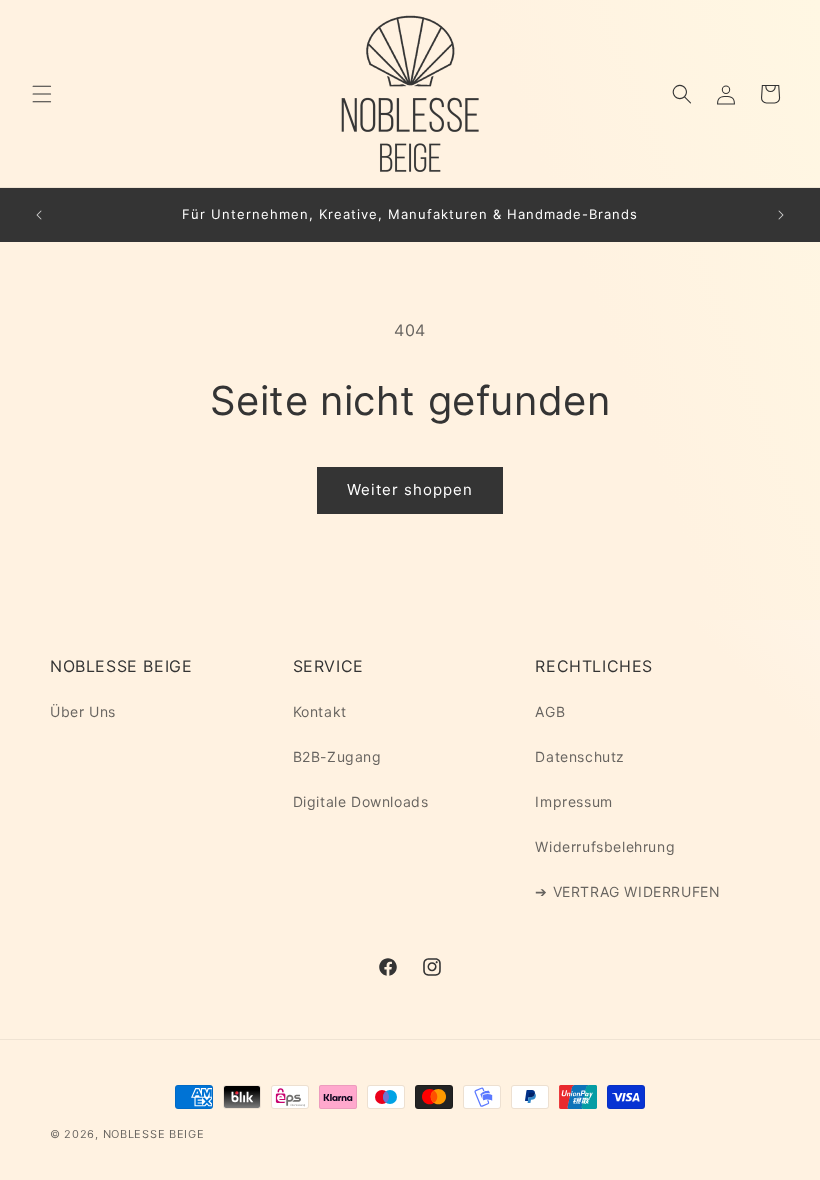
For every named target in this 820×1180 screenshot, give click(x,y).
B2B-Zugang (337, 756)
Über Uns (83, 711)
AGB (550, 711)
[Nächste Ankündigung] (781, 215)
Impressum (573, 801)
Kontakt (320, 711)
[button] (42, 94)
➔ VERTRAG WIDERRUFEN (627, 891)
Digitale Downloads (361, 801)
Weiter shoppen (410, 489)
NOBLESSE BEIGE (154, 1134)
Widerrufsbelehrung (605, 846)
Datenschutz (580, 756)
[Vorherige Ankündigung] (39, 215)
